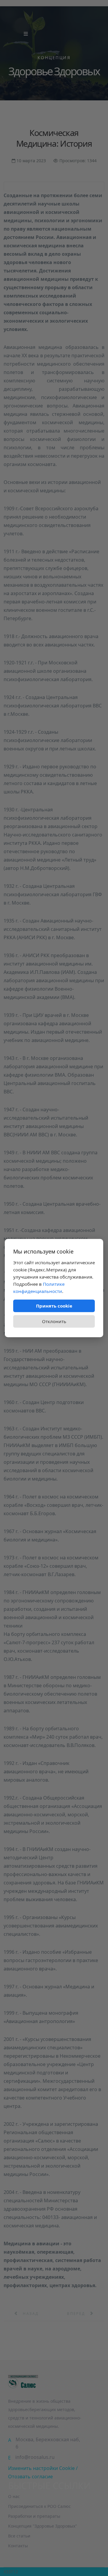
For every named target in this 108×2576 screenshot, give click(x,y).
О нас (14, 2496)
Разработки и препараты (34, 2516)
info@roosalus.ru (35, 2457)
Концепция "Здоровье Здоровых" (43, 2526)
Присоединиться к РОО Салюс (39, 2506)
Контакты (18, 2546)
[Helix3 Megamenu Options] (26, 34)
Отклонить (54, 1321)
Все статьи (19, 2536)
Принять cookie (54, 1306)
